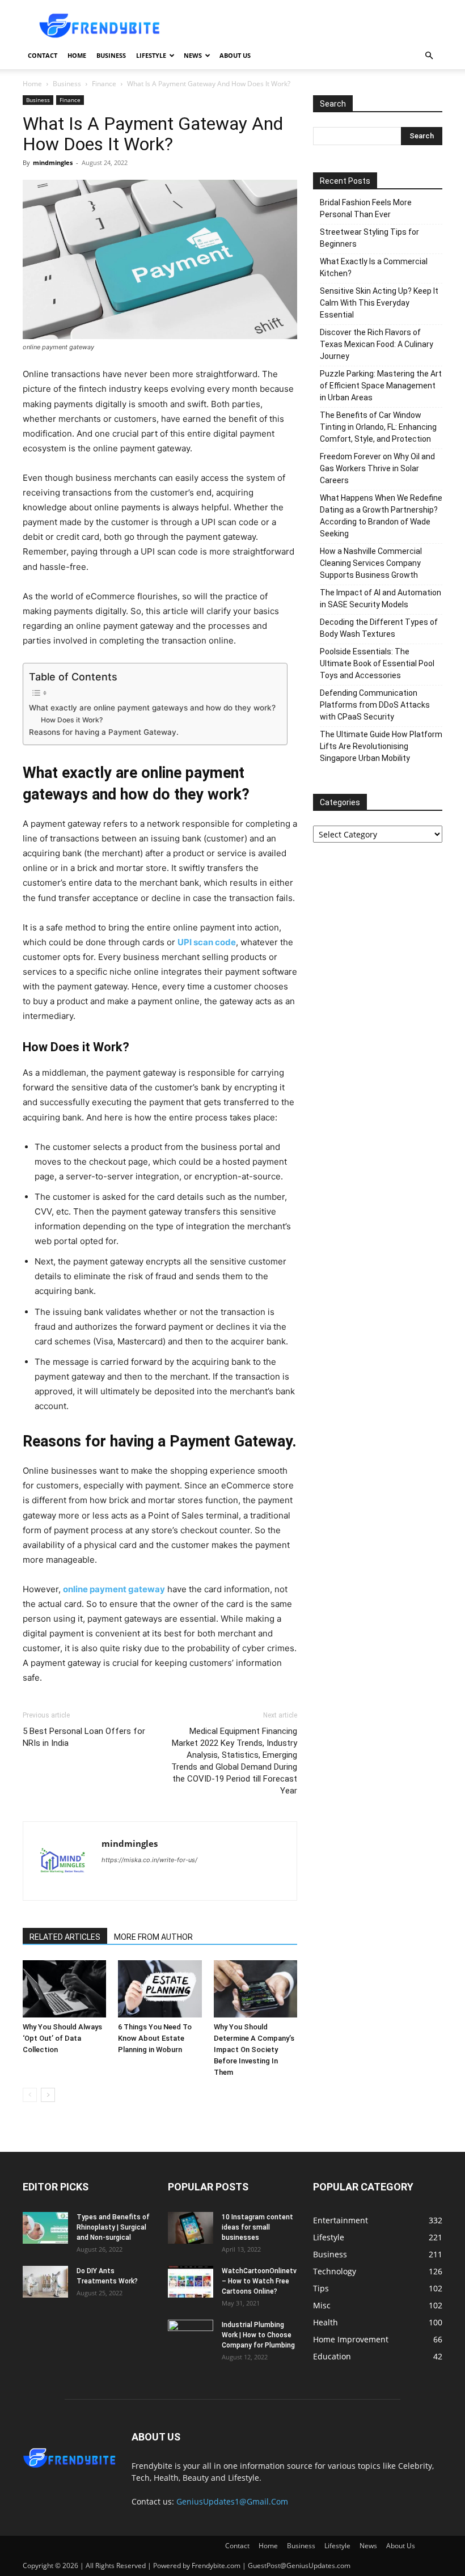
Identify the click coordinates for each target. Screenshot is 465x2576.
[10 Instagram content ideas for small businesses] (191, 2228)
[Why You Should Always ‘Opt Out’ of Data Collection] (64, 1989)
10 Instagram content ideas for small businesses (257, 2227)
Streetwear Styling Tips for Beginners (369, 238)
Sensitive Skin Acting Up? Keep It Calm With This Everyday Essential (379, 303)
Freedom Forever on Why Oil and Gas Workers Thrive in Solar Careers (377, 468)
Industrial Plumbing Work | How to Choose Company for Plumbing (258, 2335)
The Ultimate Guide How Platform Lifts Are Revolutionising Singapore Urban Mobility (381, 746)
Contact (43, 55)
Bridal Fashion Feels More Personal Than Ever (366, 208)
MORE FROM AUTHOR (153, 1937)
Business (111, 55)
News (193, 55)
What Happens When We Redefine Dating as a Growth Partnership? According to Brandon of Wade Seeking (381, 516)
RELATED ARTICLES (65, 1937)
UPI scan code (207, 942)
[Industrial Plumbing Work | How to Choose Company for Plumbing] (191, 2336)
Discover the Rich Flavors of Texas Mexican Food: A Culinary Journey (377, 344)
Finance (104, 84)
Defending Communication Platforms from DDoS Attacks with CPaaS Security (375, 705)
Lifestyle (151, 55)
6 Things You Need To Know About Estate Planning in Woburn (155, 2038)
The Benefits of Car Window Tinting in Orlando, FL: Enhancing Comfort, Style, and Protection (378, 427)
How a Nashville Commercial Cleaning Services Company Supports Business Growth (371, 563)
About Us (235, 55)
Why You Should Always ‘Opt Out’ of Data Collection (62, 2038)
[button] (429, 56)
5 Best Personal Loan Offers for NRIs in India (84, 1737)
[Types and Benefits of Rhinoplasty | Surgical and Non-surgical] (45, 2228)
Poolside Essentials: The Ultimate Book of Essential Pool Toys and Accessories (377, 663)
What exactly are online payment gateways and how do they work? (152, 708)
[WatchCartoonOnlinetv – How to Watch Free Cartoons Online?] (191, 2282)
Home (77, 55)
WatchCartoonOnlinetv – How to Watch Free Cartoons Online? (259, 2281)
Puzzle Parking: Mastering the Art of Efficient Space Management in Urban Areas (381, 386)
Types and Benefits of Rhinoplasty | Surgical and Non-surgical (113, 2227)
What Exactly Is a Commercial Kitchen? (374, 267)
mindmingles (53, 162)
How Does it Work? (72, 720)
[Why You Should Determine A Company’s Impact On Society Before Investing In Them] (255, 1989)
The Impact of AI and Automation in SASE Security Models (381, 598)
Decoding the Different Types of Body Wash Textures (379, 628)
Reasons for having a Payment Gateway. (104, 732)
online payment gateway (114, 1589)
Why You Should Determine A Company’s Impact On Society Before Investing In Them (254, 2050)
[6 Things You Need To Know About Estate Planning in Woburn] (160, 1989)
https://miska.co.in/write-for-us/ (149, 1860)
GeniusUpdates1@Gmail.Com (232, 2501)
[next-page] (48, 2095)
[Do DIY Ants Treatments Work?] (45, 2282)
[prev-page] (30, 2095)
